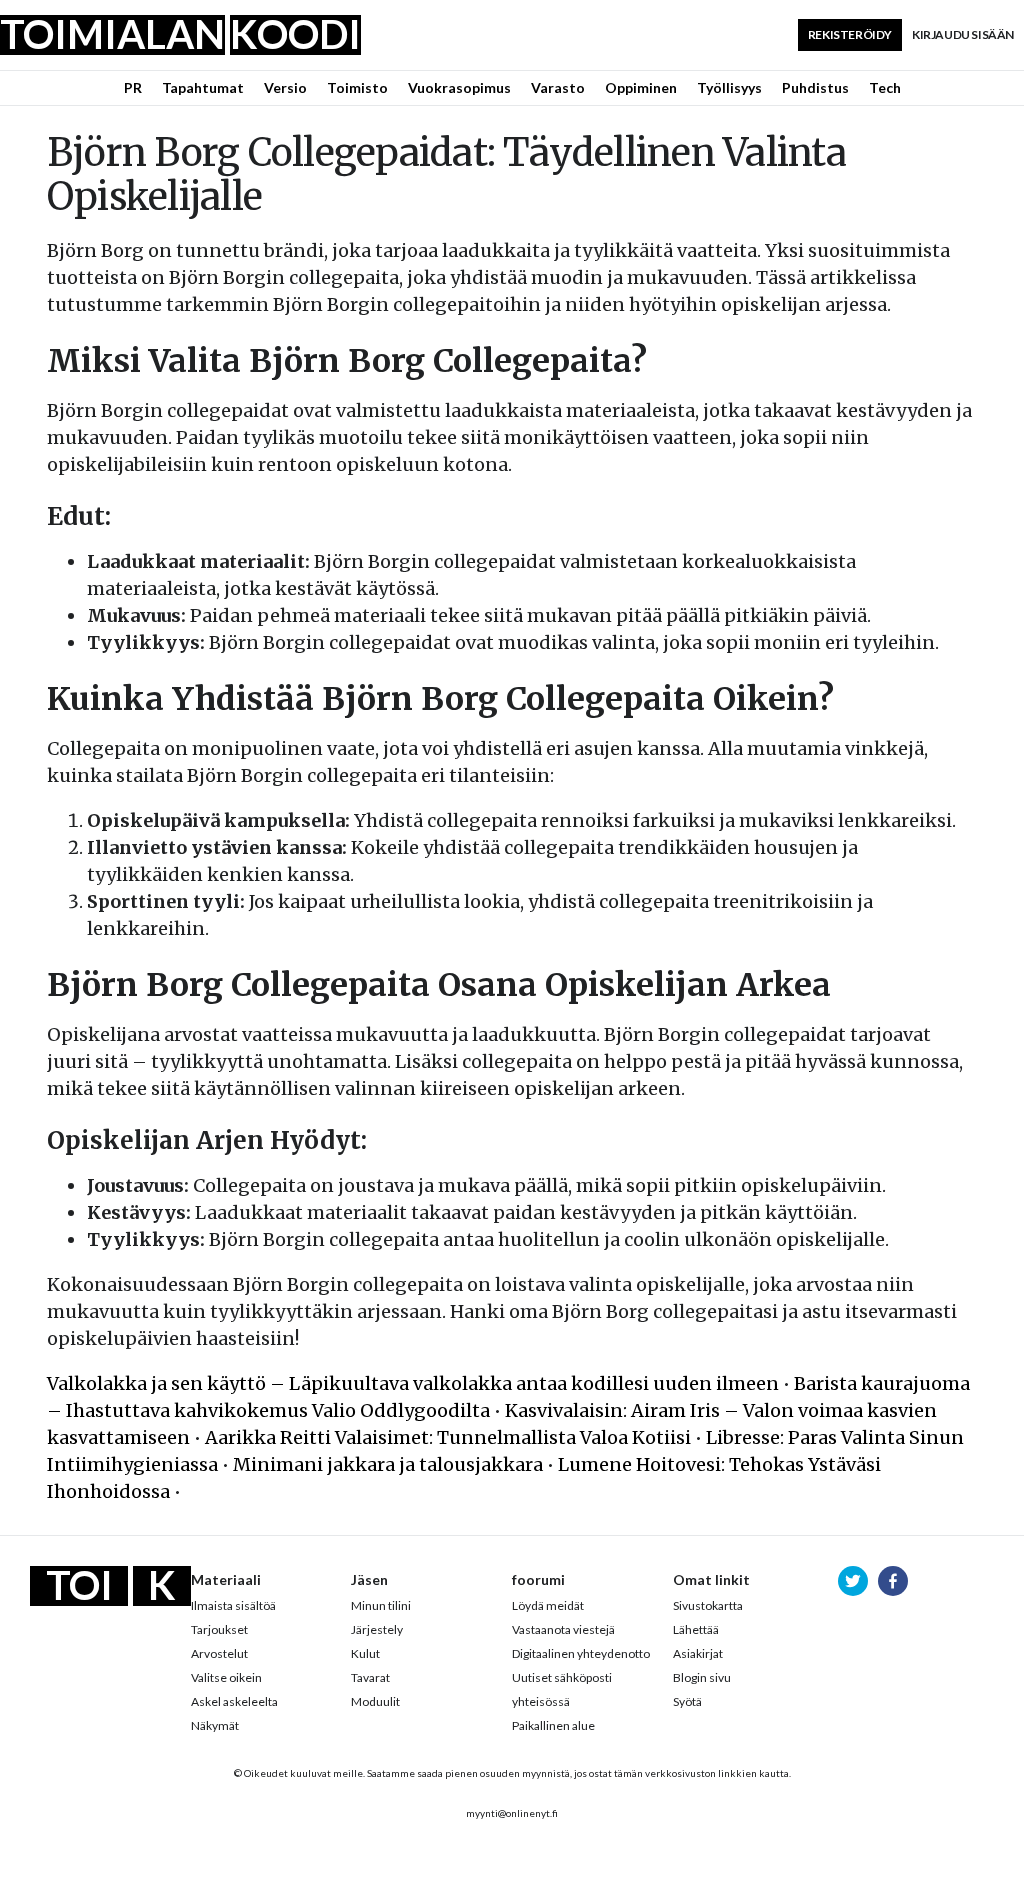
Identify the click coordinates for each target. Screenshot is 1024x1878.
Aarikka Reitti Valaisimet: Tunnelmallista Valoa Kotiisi (448, 1437)
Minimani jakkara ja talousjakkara (388, 1464)
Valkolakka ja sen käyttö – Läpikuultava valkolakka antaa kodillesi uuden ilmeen (413, 1383)
